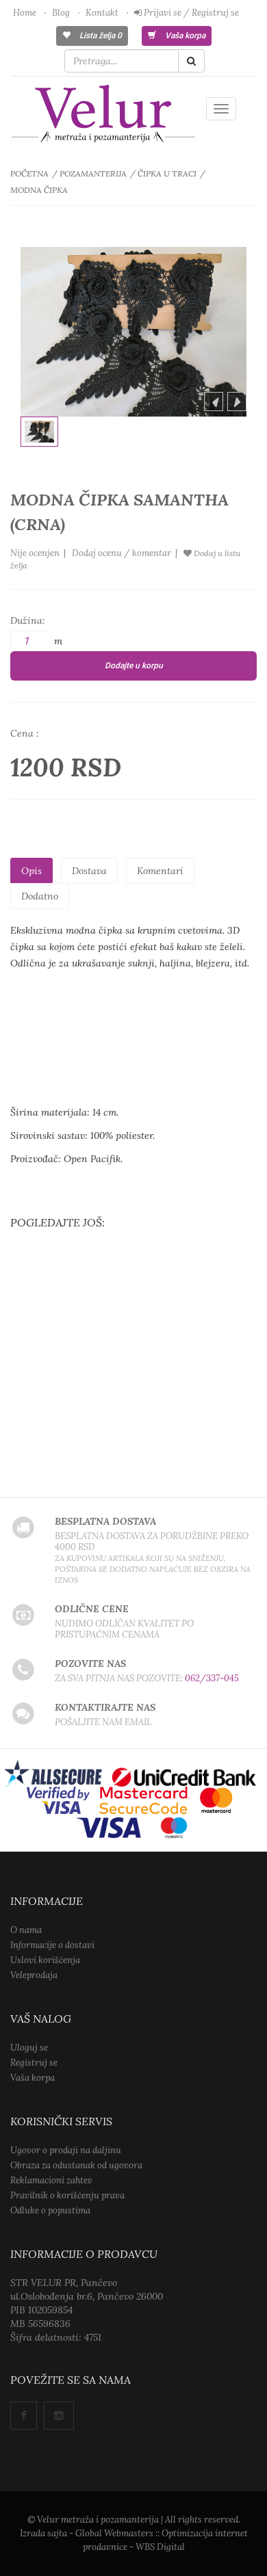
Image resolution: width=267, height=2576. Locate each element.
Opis (31, 871)
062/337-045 (212, 1678)
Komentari (160, 871)
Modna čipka (39, 190)
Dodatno (40, 896)
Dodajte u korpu (134, 666)
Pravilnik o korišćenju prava (67, 2195)
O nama (26, 1930)
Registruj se (34, 2063)
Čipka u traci (167, 173)
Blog (61, 13)
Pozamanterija (93, 173)
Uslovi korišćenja (45, 1960)
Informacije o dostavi (52, 1945)
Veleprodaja (34, 1975)
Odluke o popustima (50, 2210)
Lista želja (100, 36)
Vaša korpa (184, 36)
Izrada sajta (43, 2533)
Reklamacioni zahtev (51, 2180)
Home (25, 13)
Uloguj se (29, 2048)
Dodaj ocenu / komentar (122, 553)
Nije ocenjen (35, 553)
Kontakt (102, 13)
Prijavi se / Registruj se (190, 13)
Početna (29, 173)
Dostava (89, 871)
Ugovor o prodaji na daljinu (66, 2150)
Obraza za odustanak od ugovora (76, 2165)
